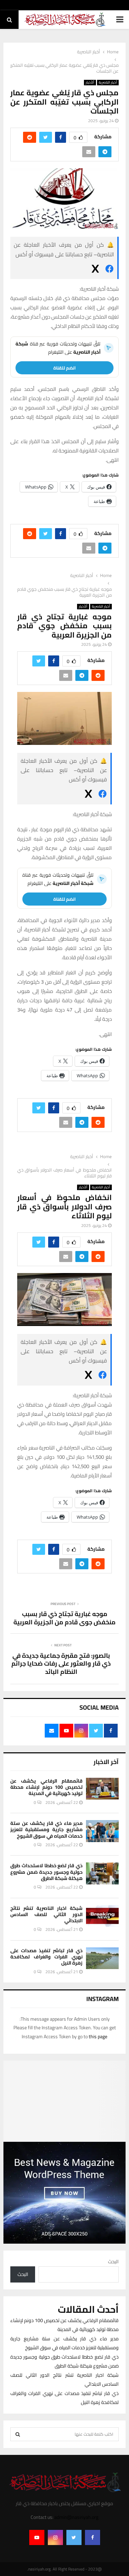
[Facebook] (93, 2537)
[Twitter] (74, 2537)
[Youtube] (37, 2537)
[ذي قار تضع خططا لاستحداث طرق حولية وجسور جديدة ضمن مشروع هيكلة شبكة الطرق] (102, 1873)
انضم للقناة (64, 368)
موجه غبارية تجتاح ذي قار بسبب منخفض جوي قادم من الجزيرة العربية (64, 1618)
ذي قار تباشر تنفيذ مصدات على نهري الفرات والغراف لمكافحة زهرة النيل (46, 1957)
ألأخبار (90, 83)
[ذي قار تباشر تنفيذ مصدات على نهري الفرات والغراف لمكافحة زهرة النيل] (102, 1958)
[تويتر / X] (95, 270)
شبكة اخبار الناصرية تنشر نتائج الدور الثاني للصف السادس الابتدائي (46, 1914)
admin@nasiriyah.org (76, 2517)
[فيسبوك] (109, 270)
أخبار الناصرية (108, 83)
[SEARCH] (18, 2434)
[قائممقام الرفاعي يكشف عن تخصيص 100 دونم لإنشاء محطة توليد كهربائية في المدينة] (102, 1789)
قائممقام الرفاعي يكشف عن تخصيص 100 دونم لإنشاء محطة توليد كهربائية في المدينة (46, 1787)
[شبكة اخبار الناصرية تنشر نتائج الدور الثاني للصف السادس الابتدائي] (102, 1916)
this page (98, 2037)
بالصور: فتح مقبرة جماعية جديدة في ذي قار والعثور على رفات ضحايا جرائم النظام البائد (61, 1664)
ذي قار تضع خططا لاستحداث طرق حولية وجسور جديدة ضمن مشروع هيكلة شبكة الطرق (46, 1872)
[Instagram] (55, 2537)
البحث (113, 2262)
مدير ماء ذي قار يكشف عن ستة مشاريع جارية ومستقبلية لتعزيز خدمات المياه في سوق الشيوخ (46, 1829)
